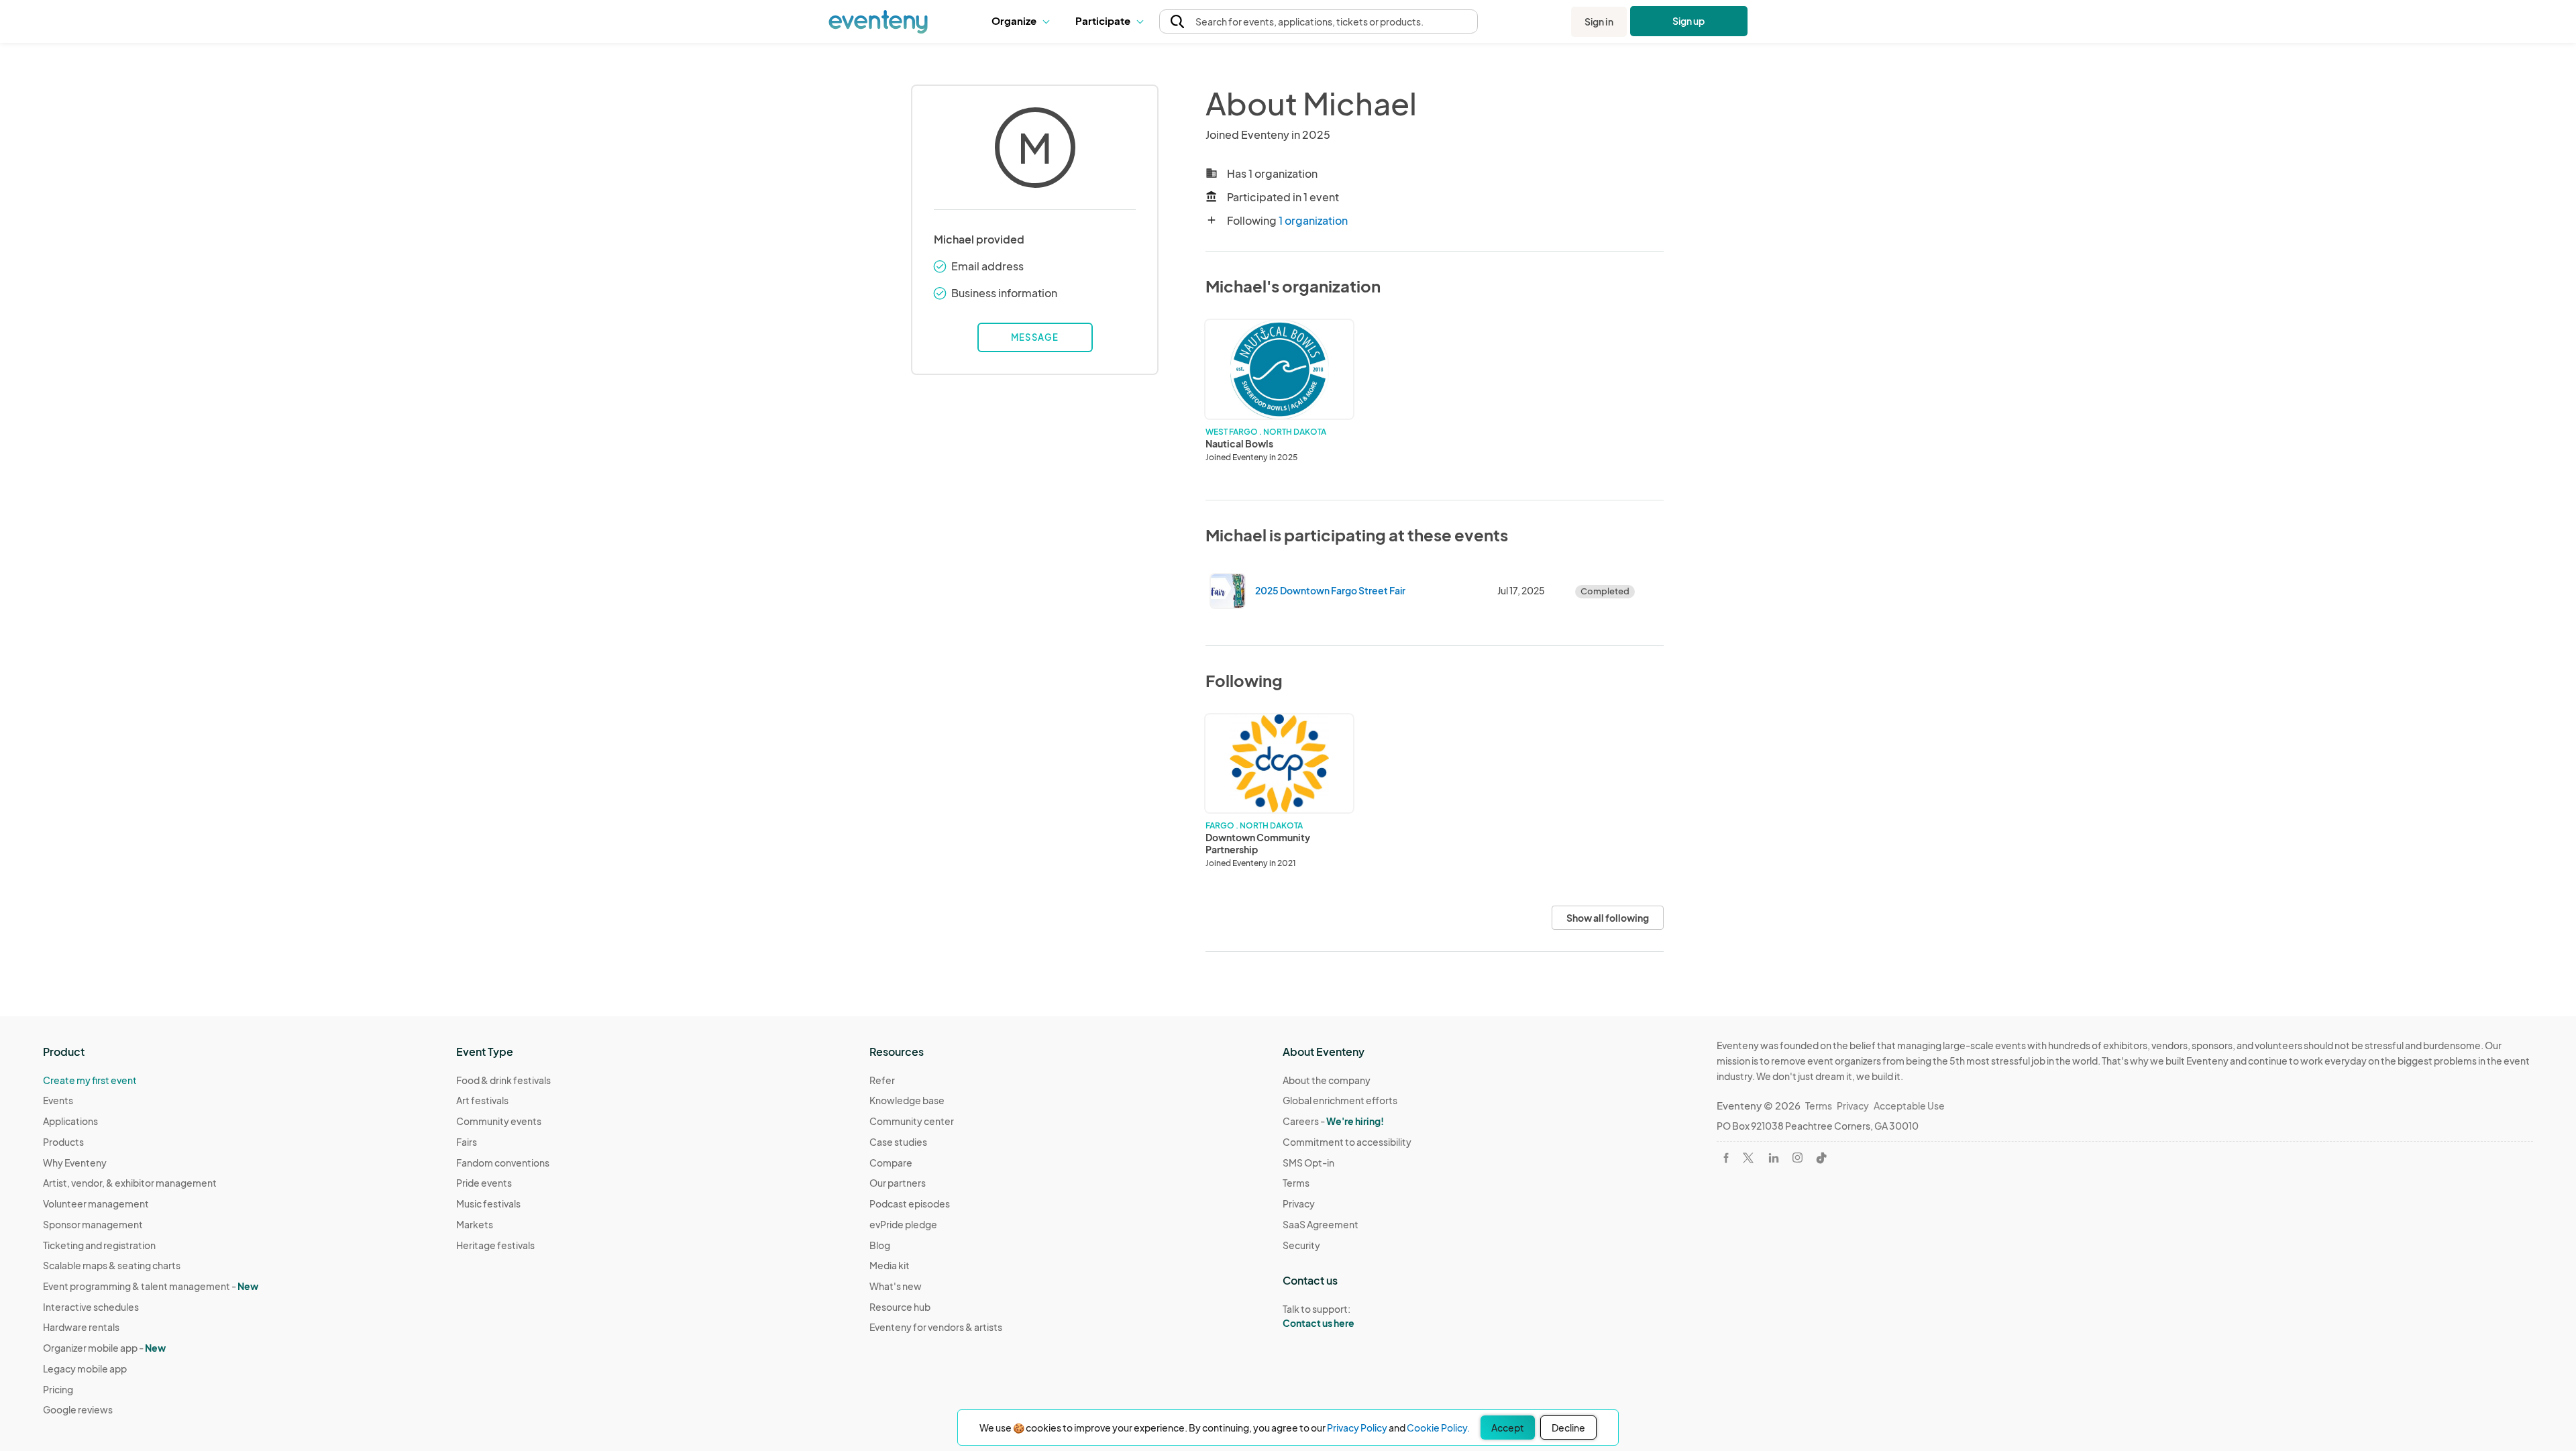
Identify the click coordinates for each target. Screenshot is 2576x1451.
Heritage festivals (495, 1245)
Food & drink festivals (503, 1080)
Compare (891, 1163)
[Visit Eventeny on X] (1748, 1158)
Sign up (1689, 21)
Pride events (484, 1183)
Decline (1568, 1428)
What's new (896, 1286)
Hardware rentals (81, 1327)
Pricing (58, 1389)
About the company (1327, 1080)
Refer (882, 1080)
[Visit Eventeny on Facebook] (1726, 1158)
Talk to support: (1319, 1316)
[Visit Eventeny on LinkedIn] (1774, 1158)
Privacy (1299, 1203)
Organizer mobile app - (104, 1348)
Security (1301, 1245)
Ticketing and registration (99, 1245)
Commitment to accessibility (1347, 1142)
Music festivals (488, 1203)
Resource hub (900, 1307)
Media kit (890, 1265)
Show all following (1608, 918)
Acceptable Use (1909, 1106)
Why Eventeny (75, 1163)
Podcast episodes (910, 1203)
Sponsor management (93, 1224)
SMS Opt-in (1308, 1163)
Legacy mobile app (85, 1368)
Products (63, 1142)
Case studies (898, 1142)
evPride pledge (903, 1224)
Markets (475, 1224)
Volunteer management (96, 1203)
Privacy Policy (1357, 1428)
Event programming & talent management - (151, 1286)
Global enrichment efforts (1340, 1100)
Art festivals (482, 1100)
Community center (912, 1121)
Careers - (1333, 1121)
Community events (499, 1121)
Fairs (467, 1142)
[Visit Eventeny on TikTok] (1821, 1158)
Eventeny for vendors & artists (936, 1327)
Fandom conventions (503, 1163)
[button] (1023, 21)
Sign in (1599, 21)
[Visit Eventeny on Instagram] (1797, 1158)
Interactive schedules (91, 1307)
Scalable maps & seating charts (112, 1265)
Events (58, 1100)
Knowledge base (907, 1100)
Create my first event (90, 1080)
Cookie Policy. (1438, 1428)
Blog (880, 1245)
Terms (1296, 1183)
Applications (70, 1121)
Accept (1508, 1428)
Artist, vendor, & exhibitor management (130, 1183)
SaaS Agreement (1321, 1224)
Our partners (898, 1183)
